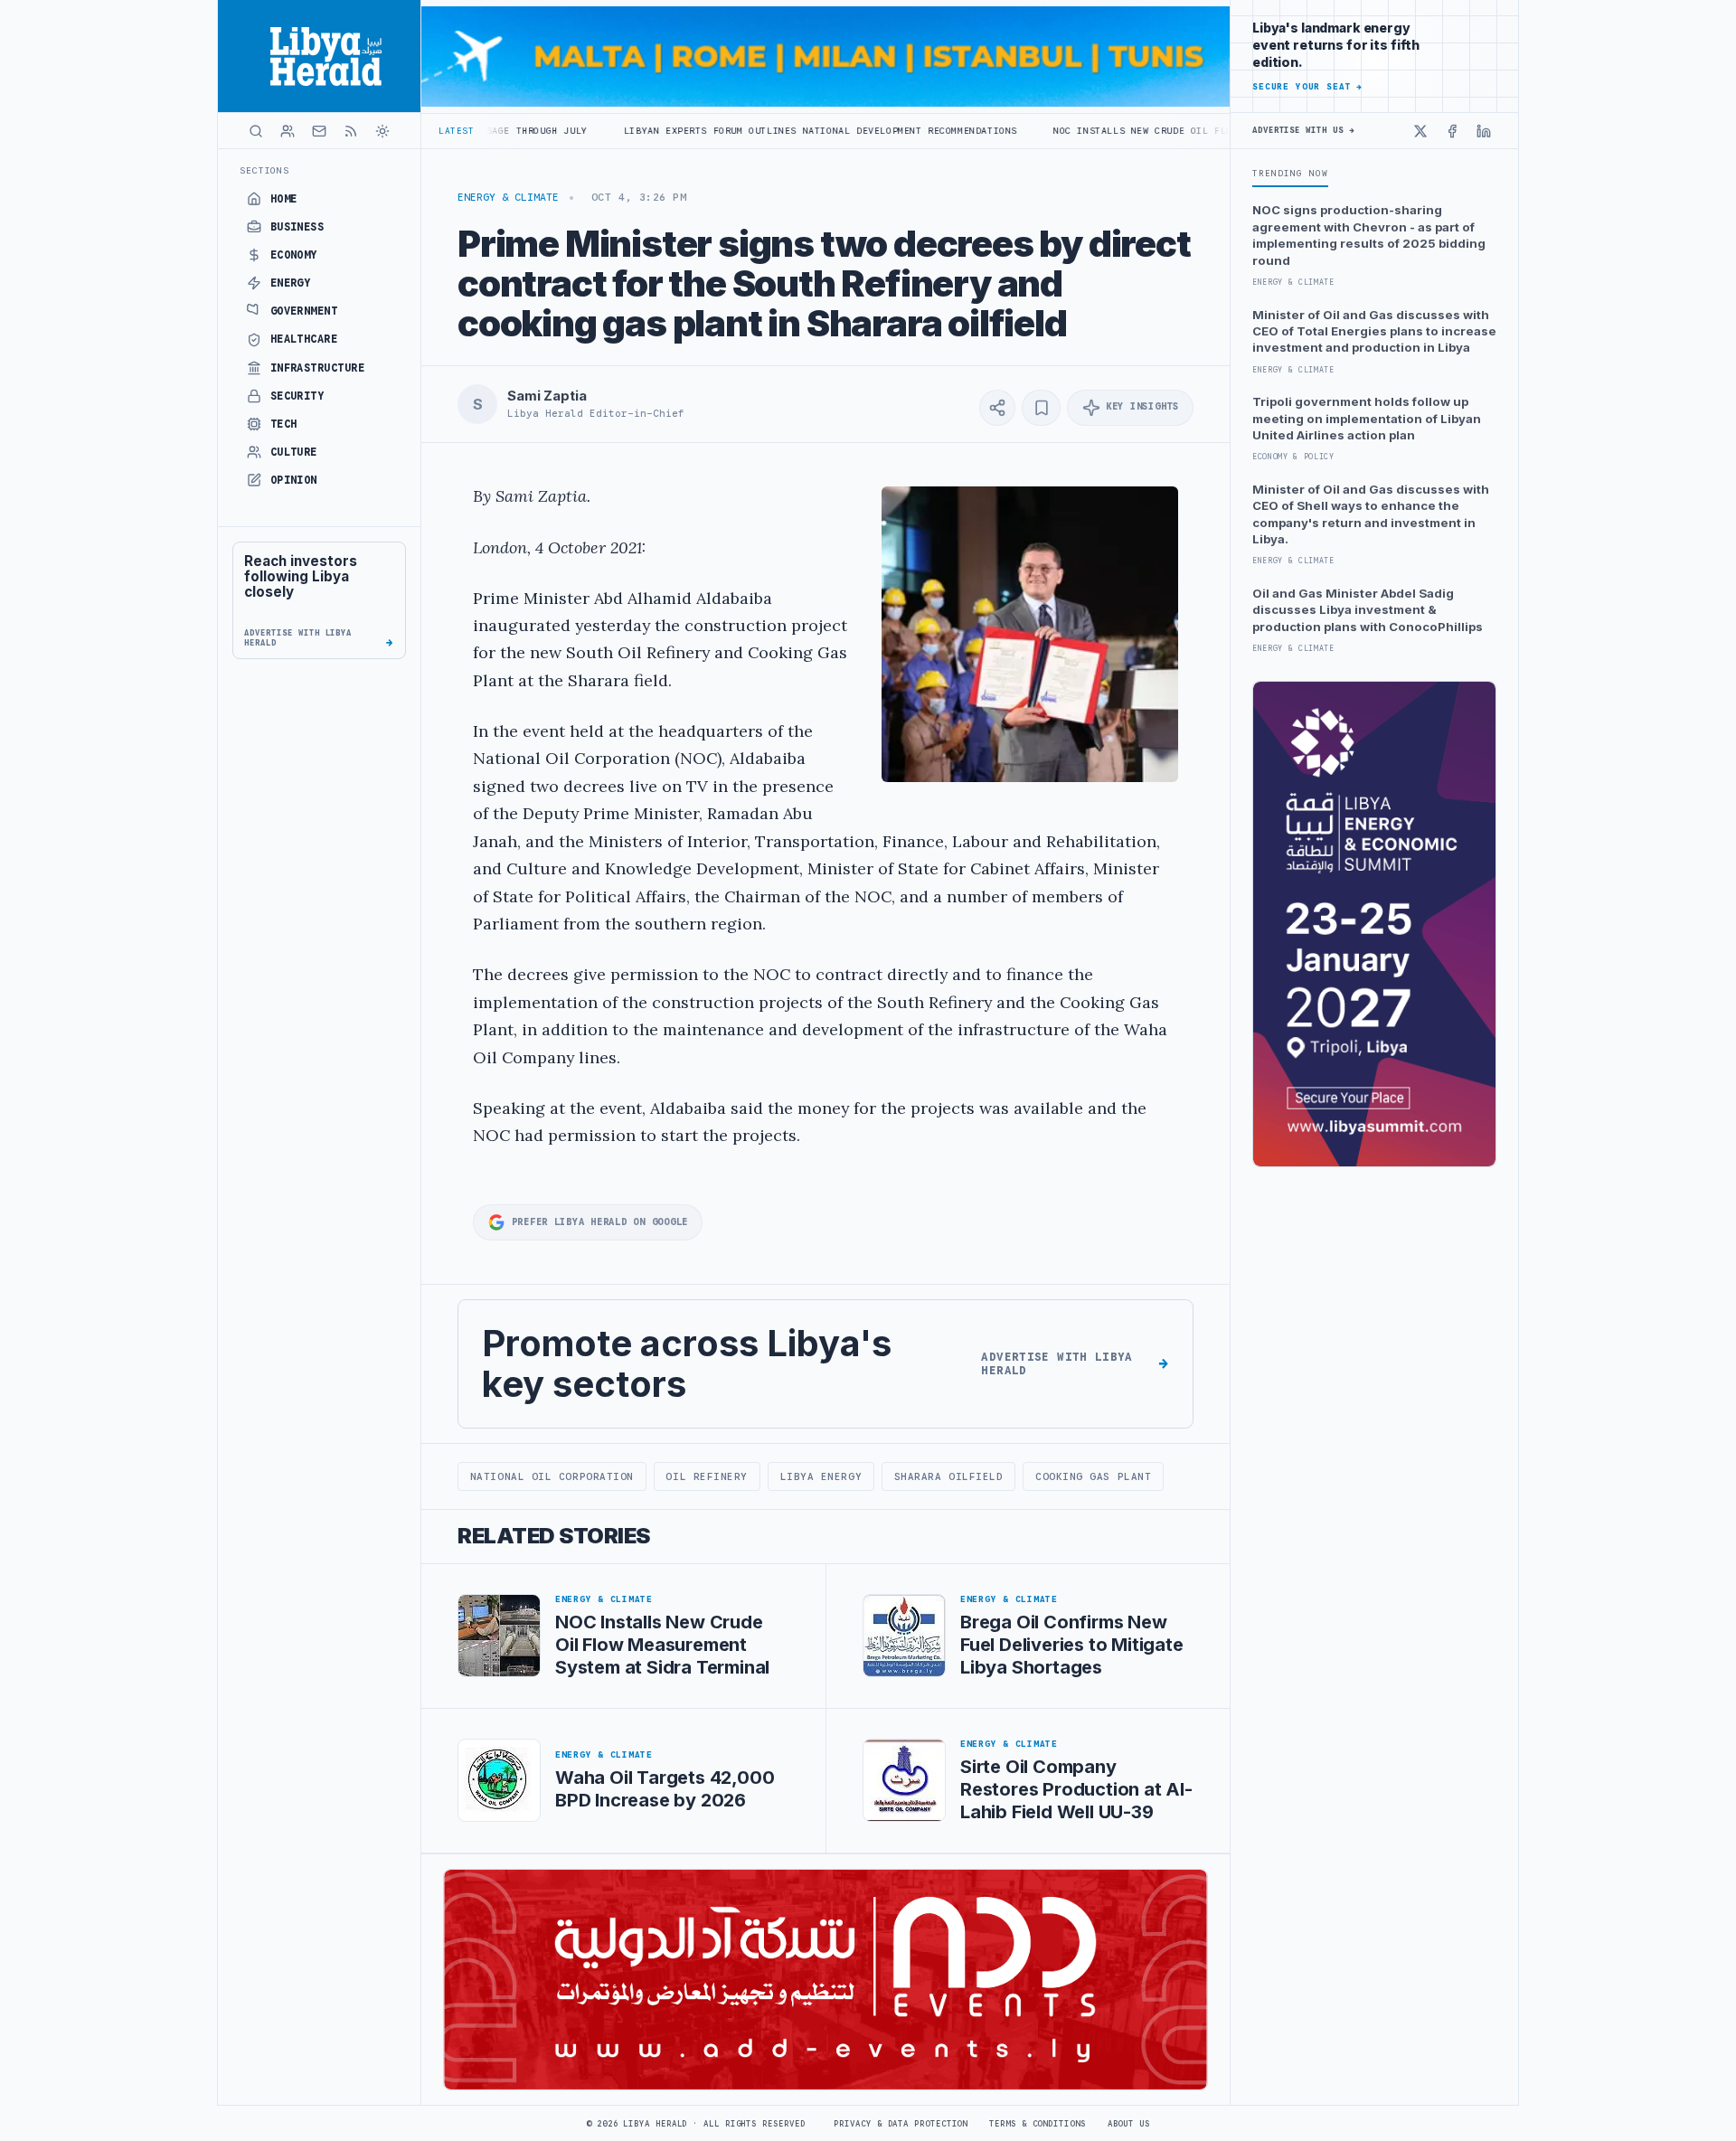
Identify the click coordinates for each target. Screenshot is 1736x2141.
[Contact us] (319, 131)
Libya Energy (821, 1476)
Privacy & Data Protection (901, 2124)
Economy (294, 255)
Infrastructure (318, 368)
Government (304, 311)
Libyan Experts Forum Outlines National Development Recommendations (708, 131)
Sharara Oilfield (949, 1476)
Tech (284, 424)
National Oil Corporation (552, 1476)
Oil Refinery (707, 1476)
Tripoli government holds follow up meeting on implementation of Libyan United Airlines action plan (1367, 418)
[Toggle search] (256, 131)
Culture (294, 452)
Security (297, 396)
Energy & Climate (508, 197)
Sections (264, 170)
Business (297, 227)
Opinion (294, 480)
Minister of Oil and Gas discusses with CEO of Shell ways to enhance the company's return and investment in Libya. (1371, 514)
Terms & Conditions (1037, 2124)
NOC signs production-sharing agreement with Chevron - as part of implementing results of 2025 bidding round (1369, 235)
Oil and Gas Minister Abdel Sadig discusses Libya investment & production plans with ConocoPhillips (1368, 610)
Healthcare (304, 339)
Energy (291, 283)
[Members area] (288, 131)
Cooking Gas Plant (1093, 1476)
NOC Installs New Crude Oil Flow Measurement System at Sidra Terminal (1143, 131)
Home (284, 199)
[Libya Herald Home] (319, 56)
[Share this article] (997, 408)
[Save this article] (1041, 408)
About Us (1129, 2124)
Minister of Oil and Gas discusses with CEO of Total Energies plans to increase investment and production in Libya (1374, 331)
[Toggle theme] (382, 131)
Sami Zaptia (547, 396)
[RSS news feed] (351, 131)
